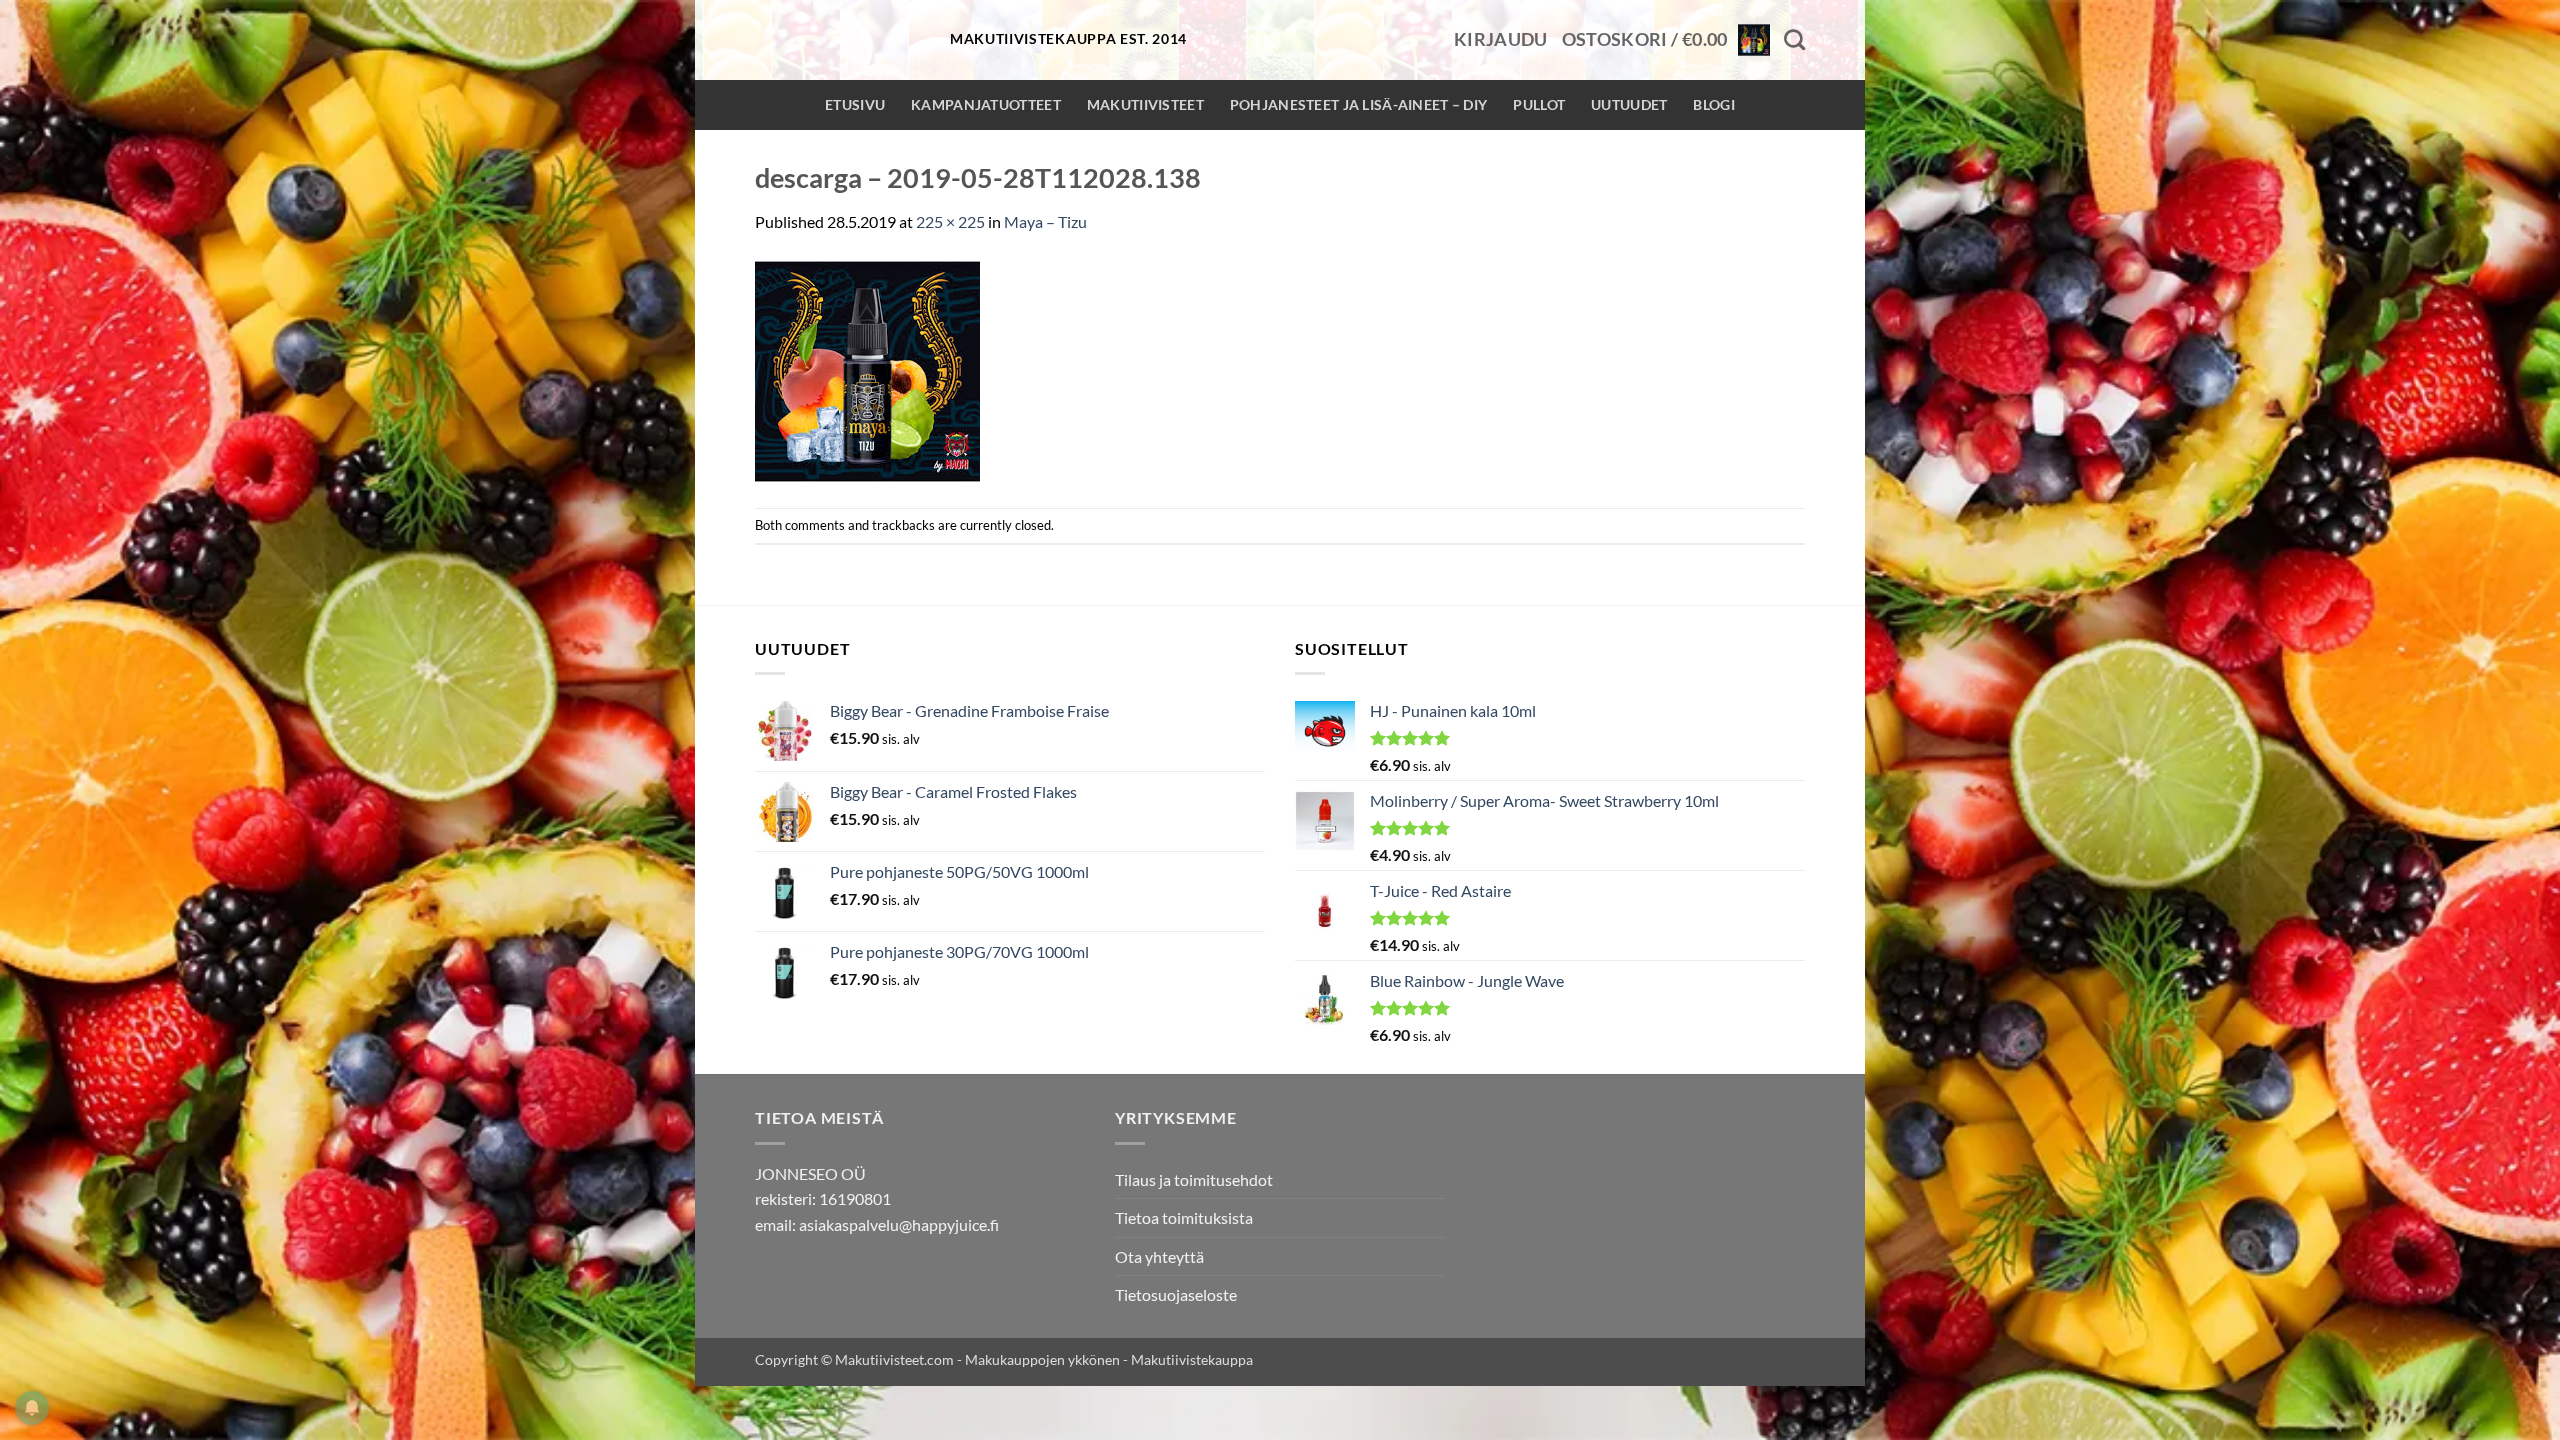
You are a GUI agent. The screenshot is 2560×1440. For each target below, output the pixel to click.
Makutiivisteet (1145, 104)
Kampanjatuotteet (986, 104)
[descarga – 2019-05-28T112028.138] (867, 368)
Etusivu (855, 104)
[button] (1501, 40)
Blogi (1713, 104)
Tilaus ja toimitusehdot (1194, 1179)
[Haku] (1794, 39)
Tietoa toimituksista (1184, 1217)
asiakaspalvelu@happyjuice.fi (899, 1224)
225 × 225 (950, 221)
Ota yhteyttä (1159, 1256)
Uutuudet (1629, 104)
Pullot (1539, 104)
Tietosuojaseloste (1176, 1294)
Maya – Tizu (1045, 221)
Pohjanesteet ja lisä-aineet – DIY (1359, 104)
